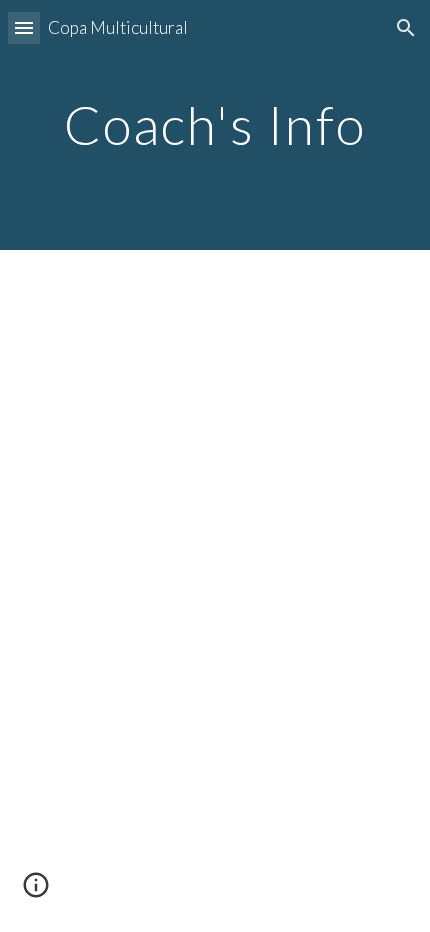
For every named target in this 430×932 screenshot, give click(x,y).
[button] (24, 27)
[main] (215, 124)
